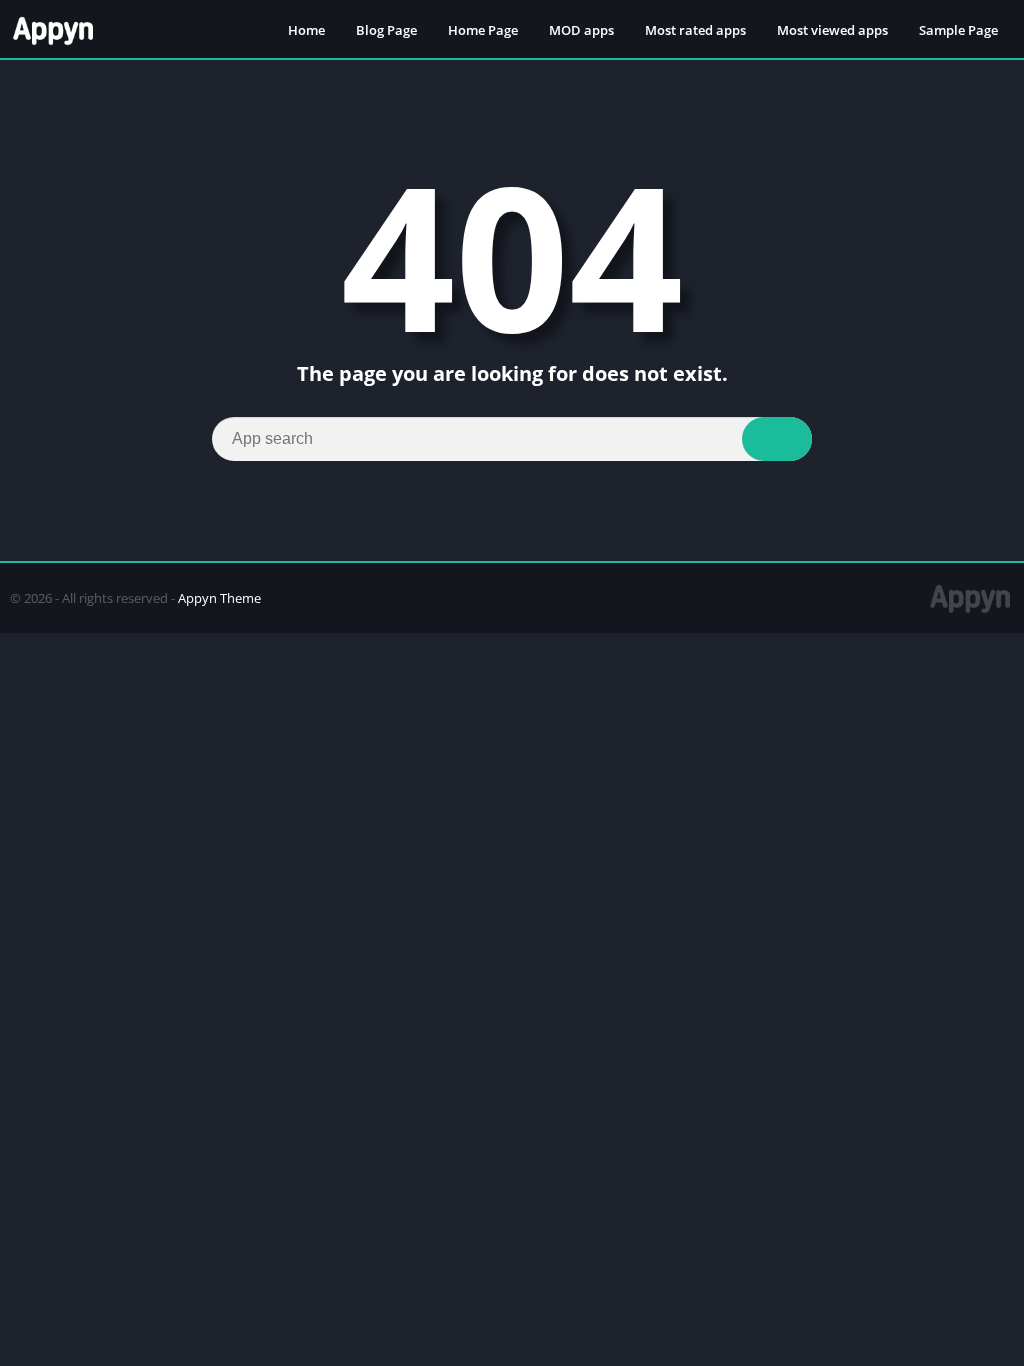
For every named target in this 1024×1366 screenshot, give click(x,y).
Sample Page (958, 30)
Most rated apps (695, 30)
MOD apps (581, 30)
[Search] (777, 439)
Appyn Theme (219, 598)
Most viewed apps (832, 30)
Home (306, 30)
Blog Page (386, 30)
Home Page (483, 30)
